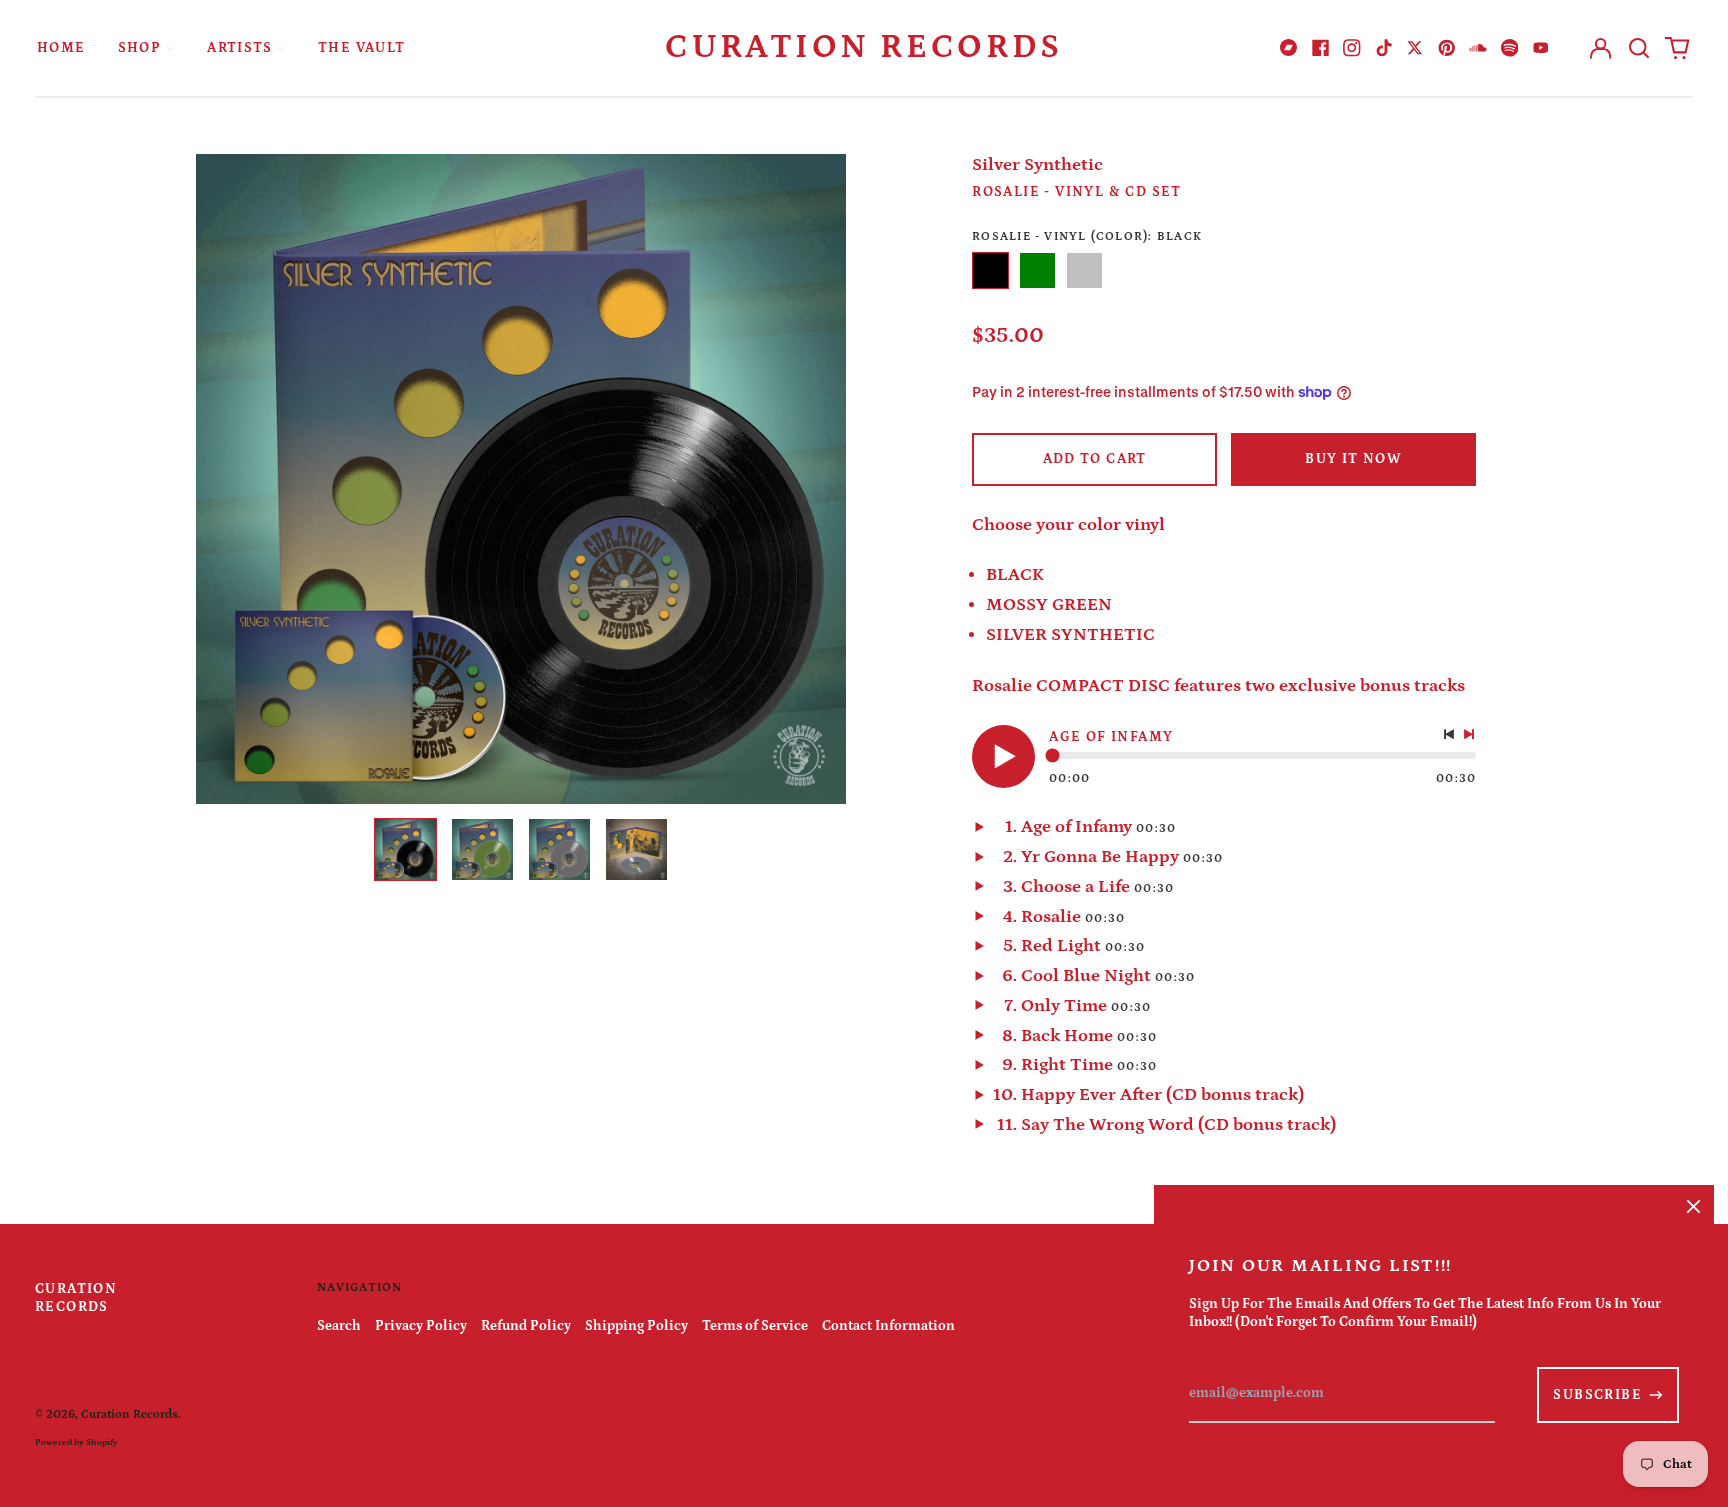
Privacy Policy (421, 1326)
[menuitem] (61, 47)
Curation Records (864, 47)
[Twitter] (1415, 48)
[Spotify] (1510, 48)
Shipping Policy (636, 1326)
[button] (1639, 48)
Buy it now (1353, 459)
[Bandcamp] (1289, 48)
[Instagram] (1352, 48)
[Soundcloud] (1478, 48)
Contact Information (888, 1326)
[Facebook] (1321, 48)
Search (339, 1326)
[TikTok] (1384, 48)
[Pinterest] (1447, 48)
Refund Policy (526, 1326)
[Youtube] (1541, 48)
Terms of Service (755, 1326)
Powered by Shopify (76, 1442)
